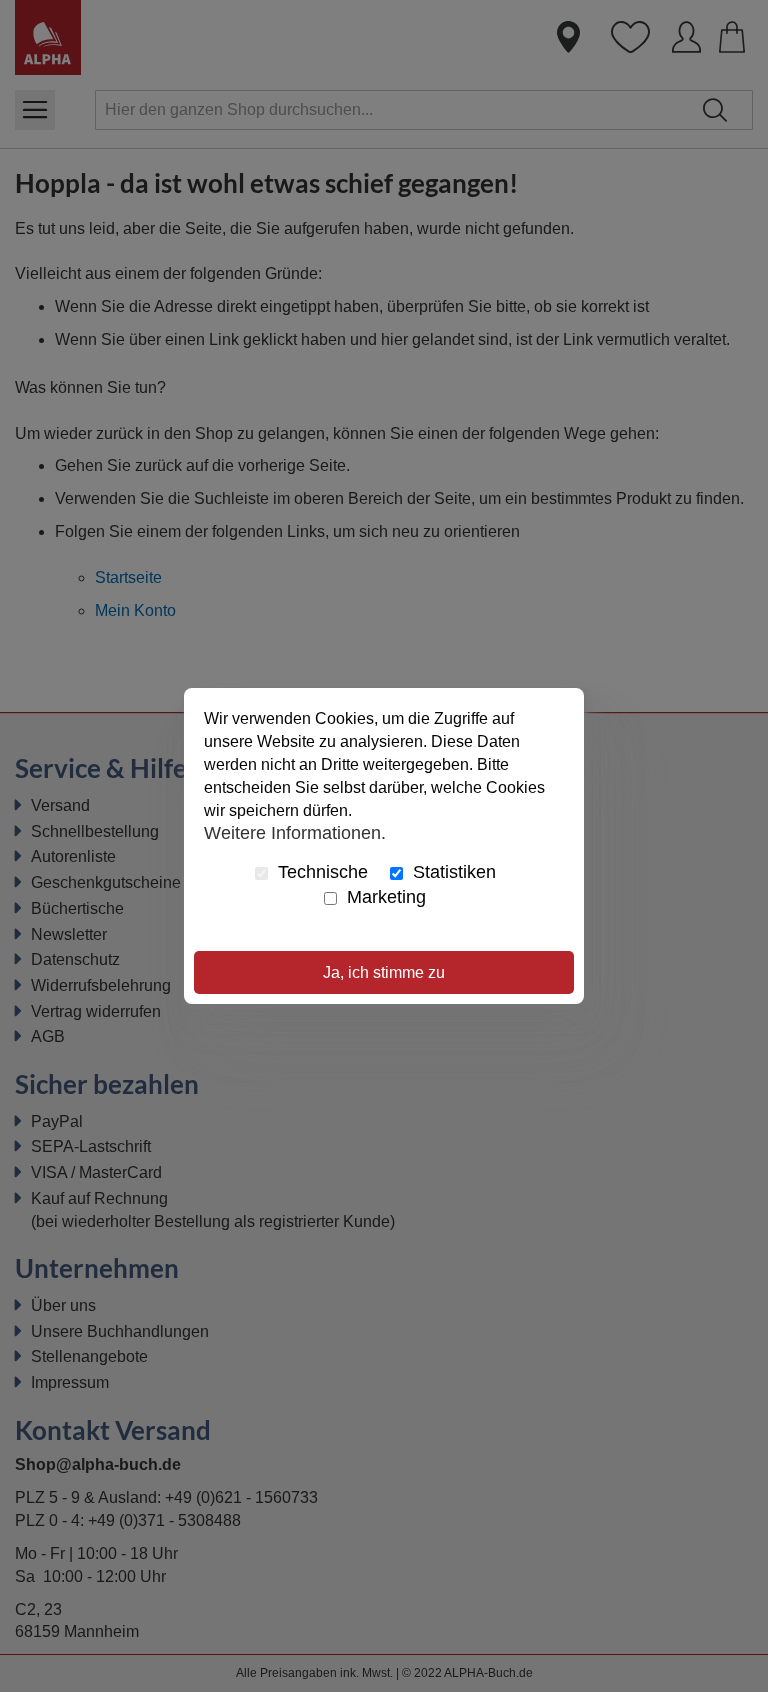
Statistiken (452, 872)
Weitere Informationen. (295, 832)
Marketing (384, 897)
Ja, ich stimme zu (384, 972)
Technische (320, 872)
